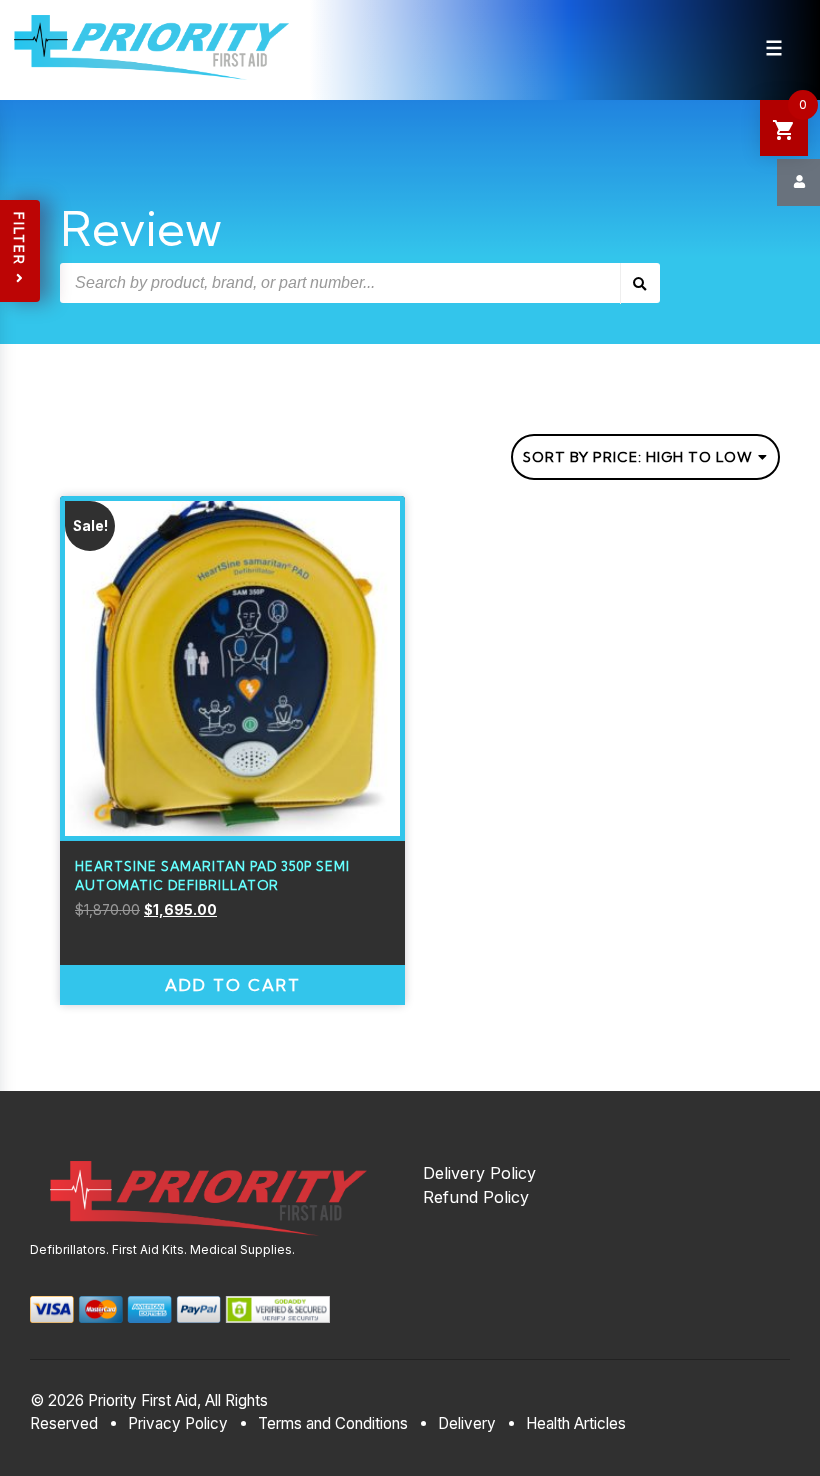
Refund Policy (476, 1197)
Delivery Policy (479, 1173)
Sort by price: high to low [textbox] (638, 457)
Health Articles (576, 1423)
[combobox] (645, 457)
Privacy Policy (178, 1423)
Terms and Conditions (333, 1423)
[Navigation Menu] (774, 48)
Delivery (467, 1423)
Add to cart (233, 985)
